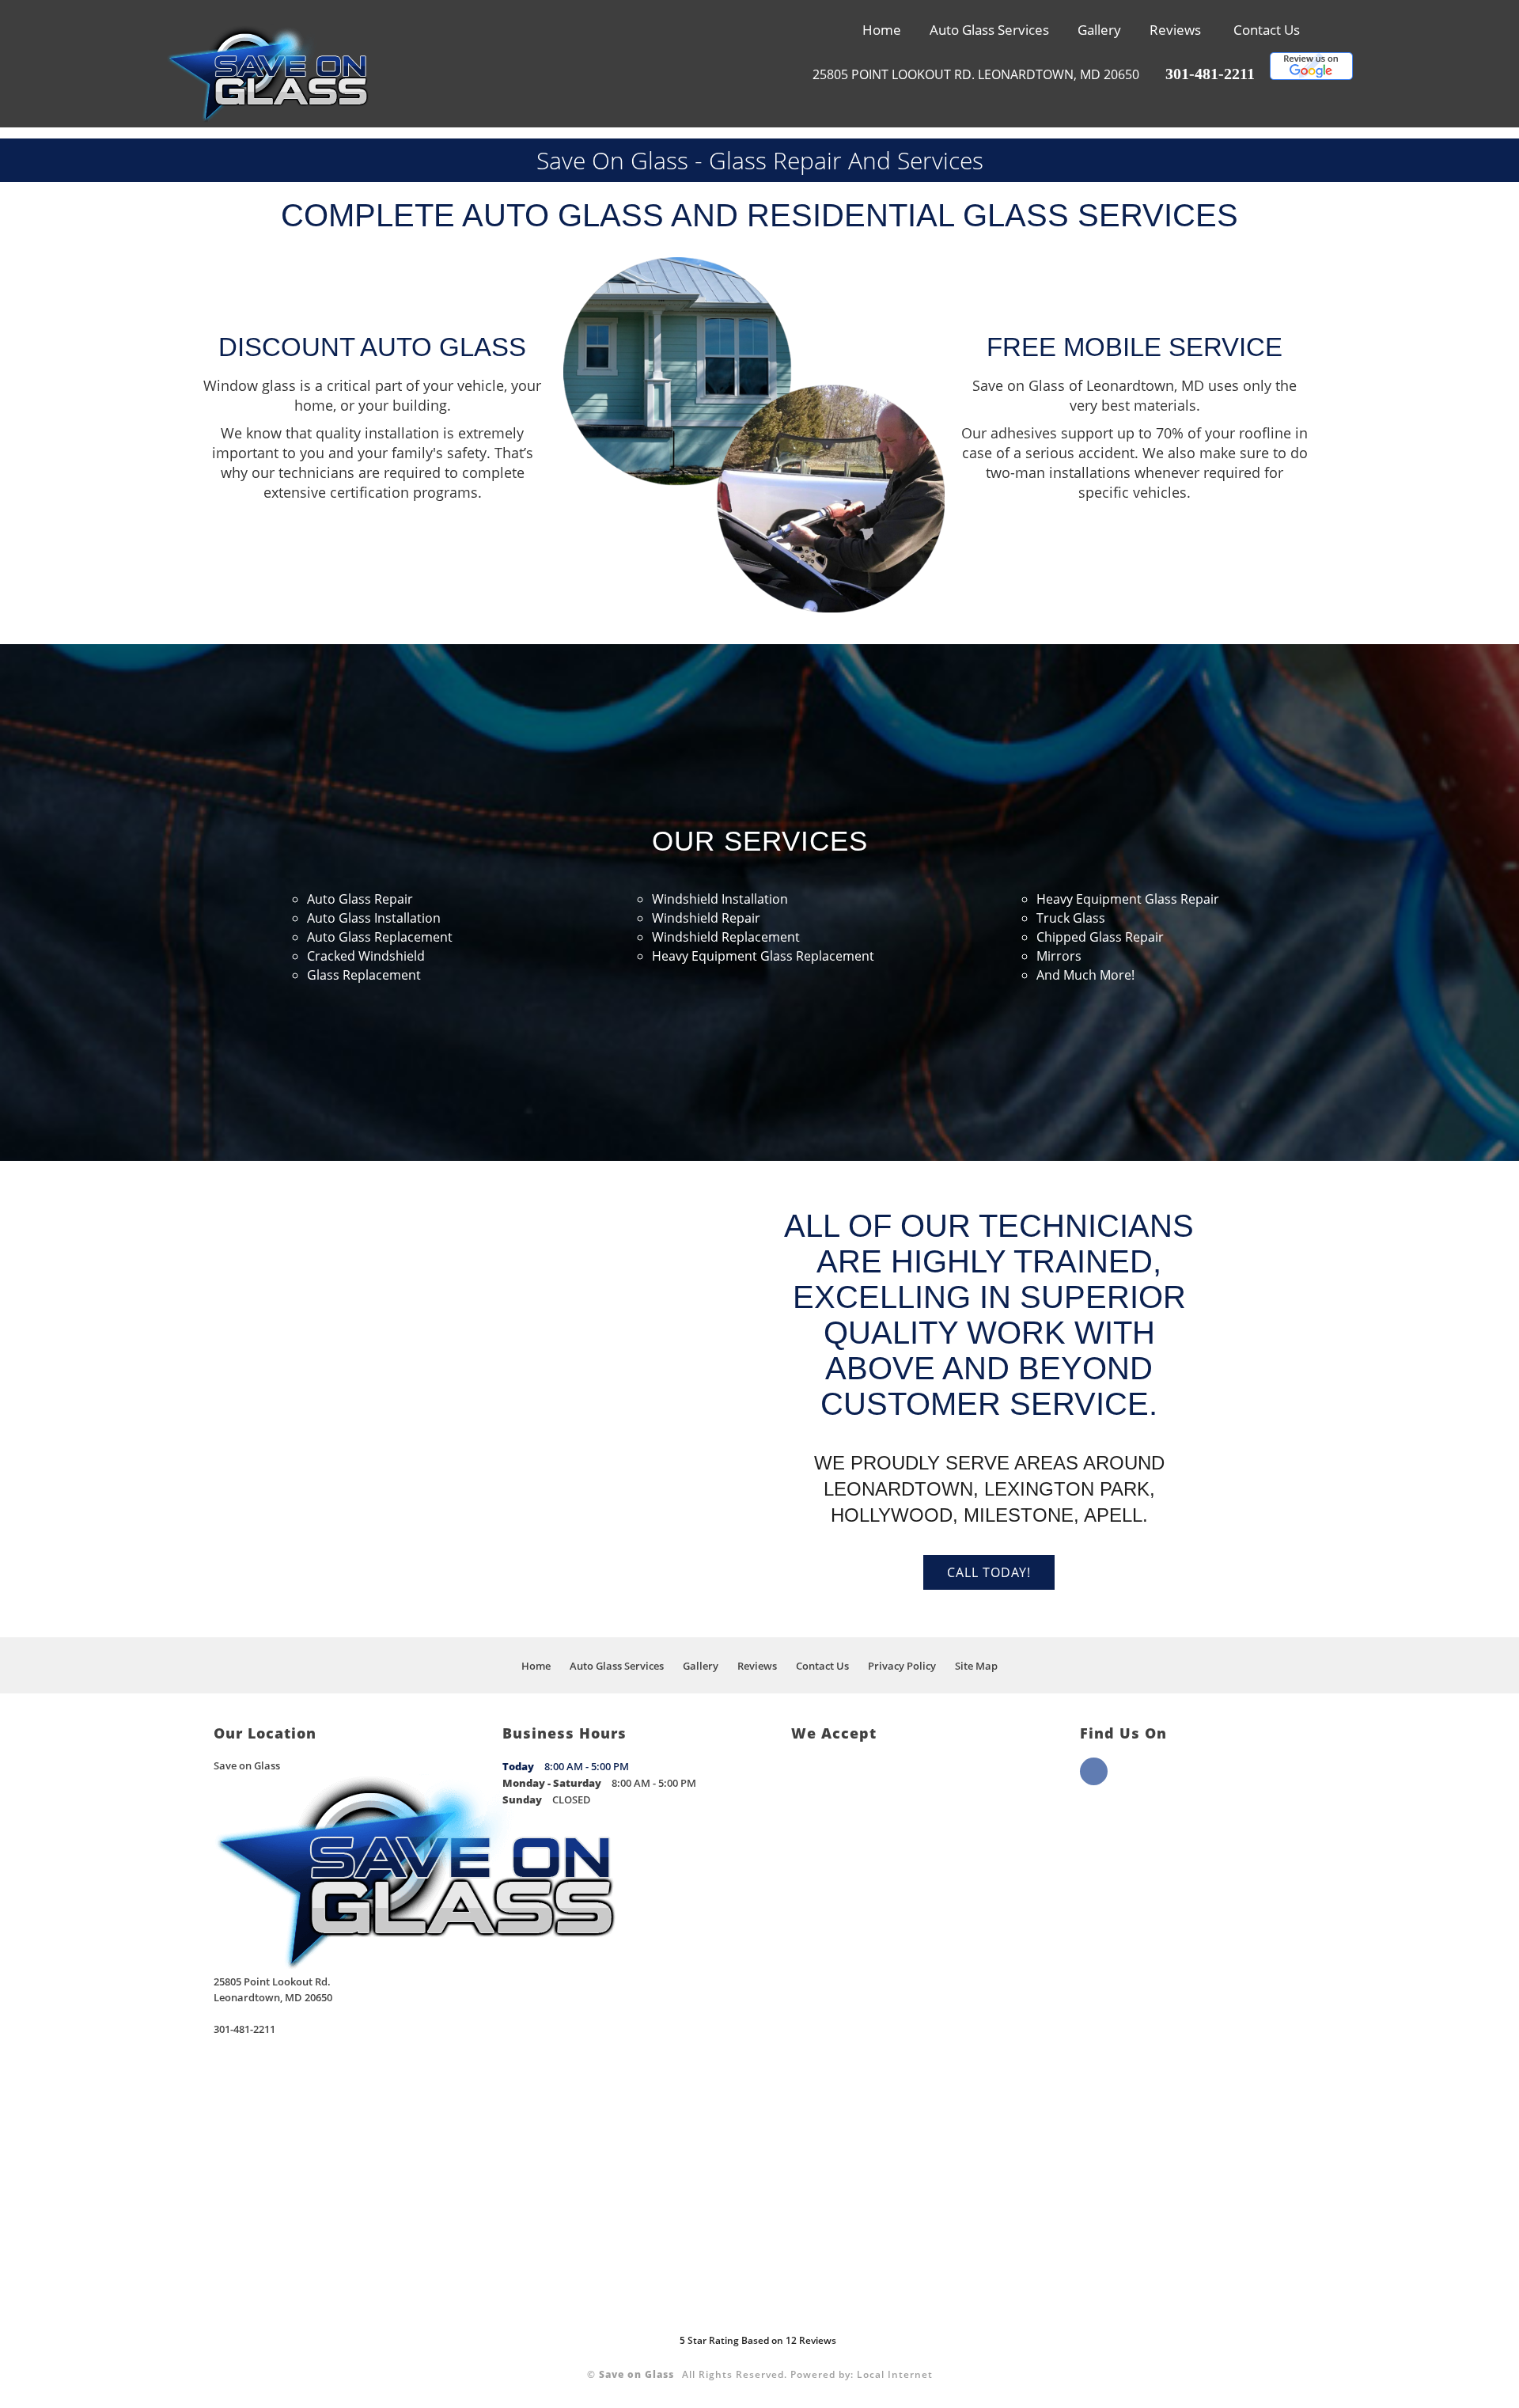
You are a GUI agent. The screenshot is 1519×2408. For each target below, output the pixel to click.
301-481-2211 (1210, 74)
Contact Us (1267, 30)
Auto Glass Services (989, 30)
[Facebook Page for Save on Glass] (1094, 1780)
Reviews (1175, 30)
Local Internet (895, 2374)
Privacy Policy (902, 1666)
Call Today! (989, 1572)
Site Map (976, 1666)
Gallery (1099, 30)
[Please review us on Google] (1311, 75)
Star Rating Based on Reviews (758, 2340)
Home (882, 30)
